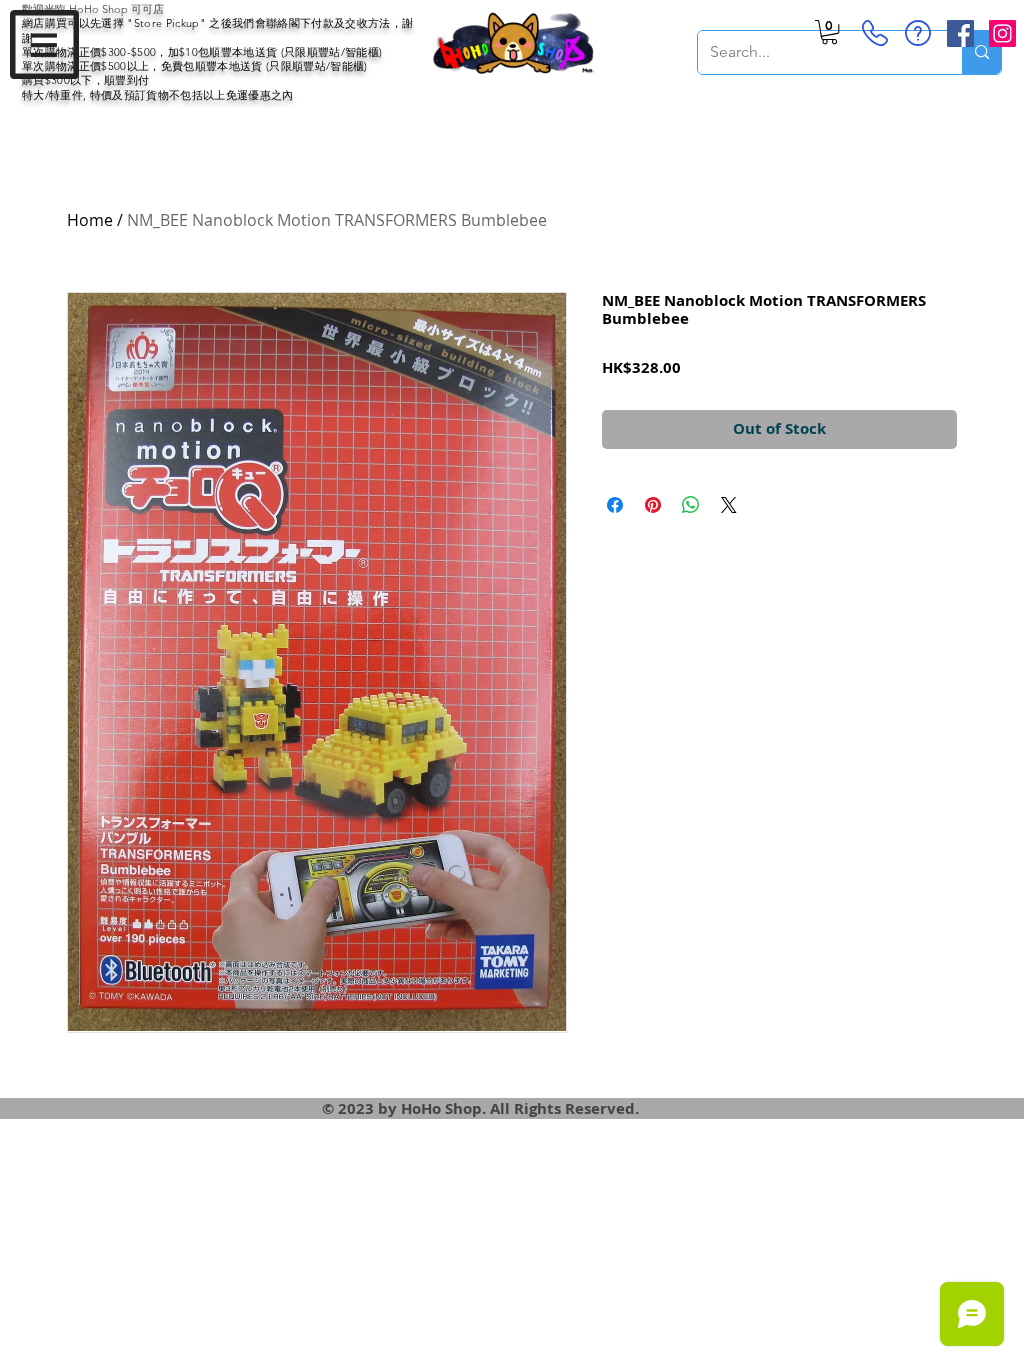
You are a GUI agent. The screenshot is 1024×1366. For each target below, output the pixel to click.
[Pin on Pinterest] (653, 505)
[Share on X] (729, 505)
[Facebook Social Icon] (960, 33)
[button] (44, 44)
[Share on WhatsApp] (691, 505)
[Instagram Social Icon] (1002, 33)
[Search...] (981, 52)
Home (90, 220)
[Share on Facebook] (615, 505)
